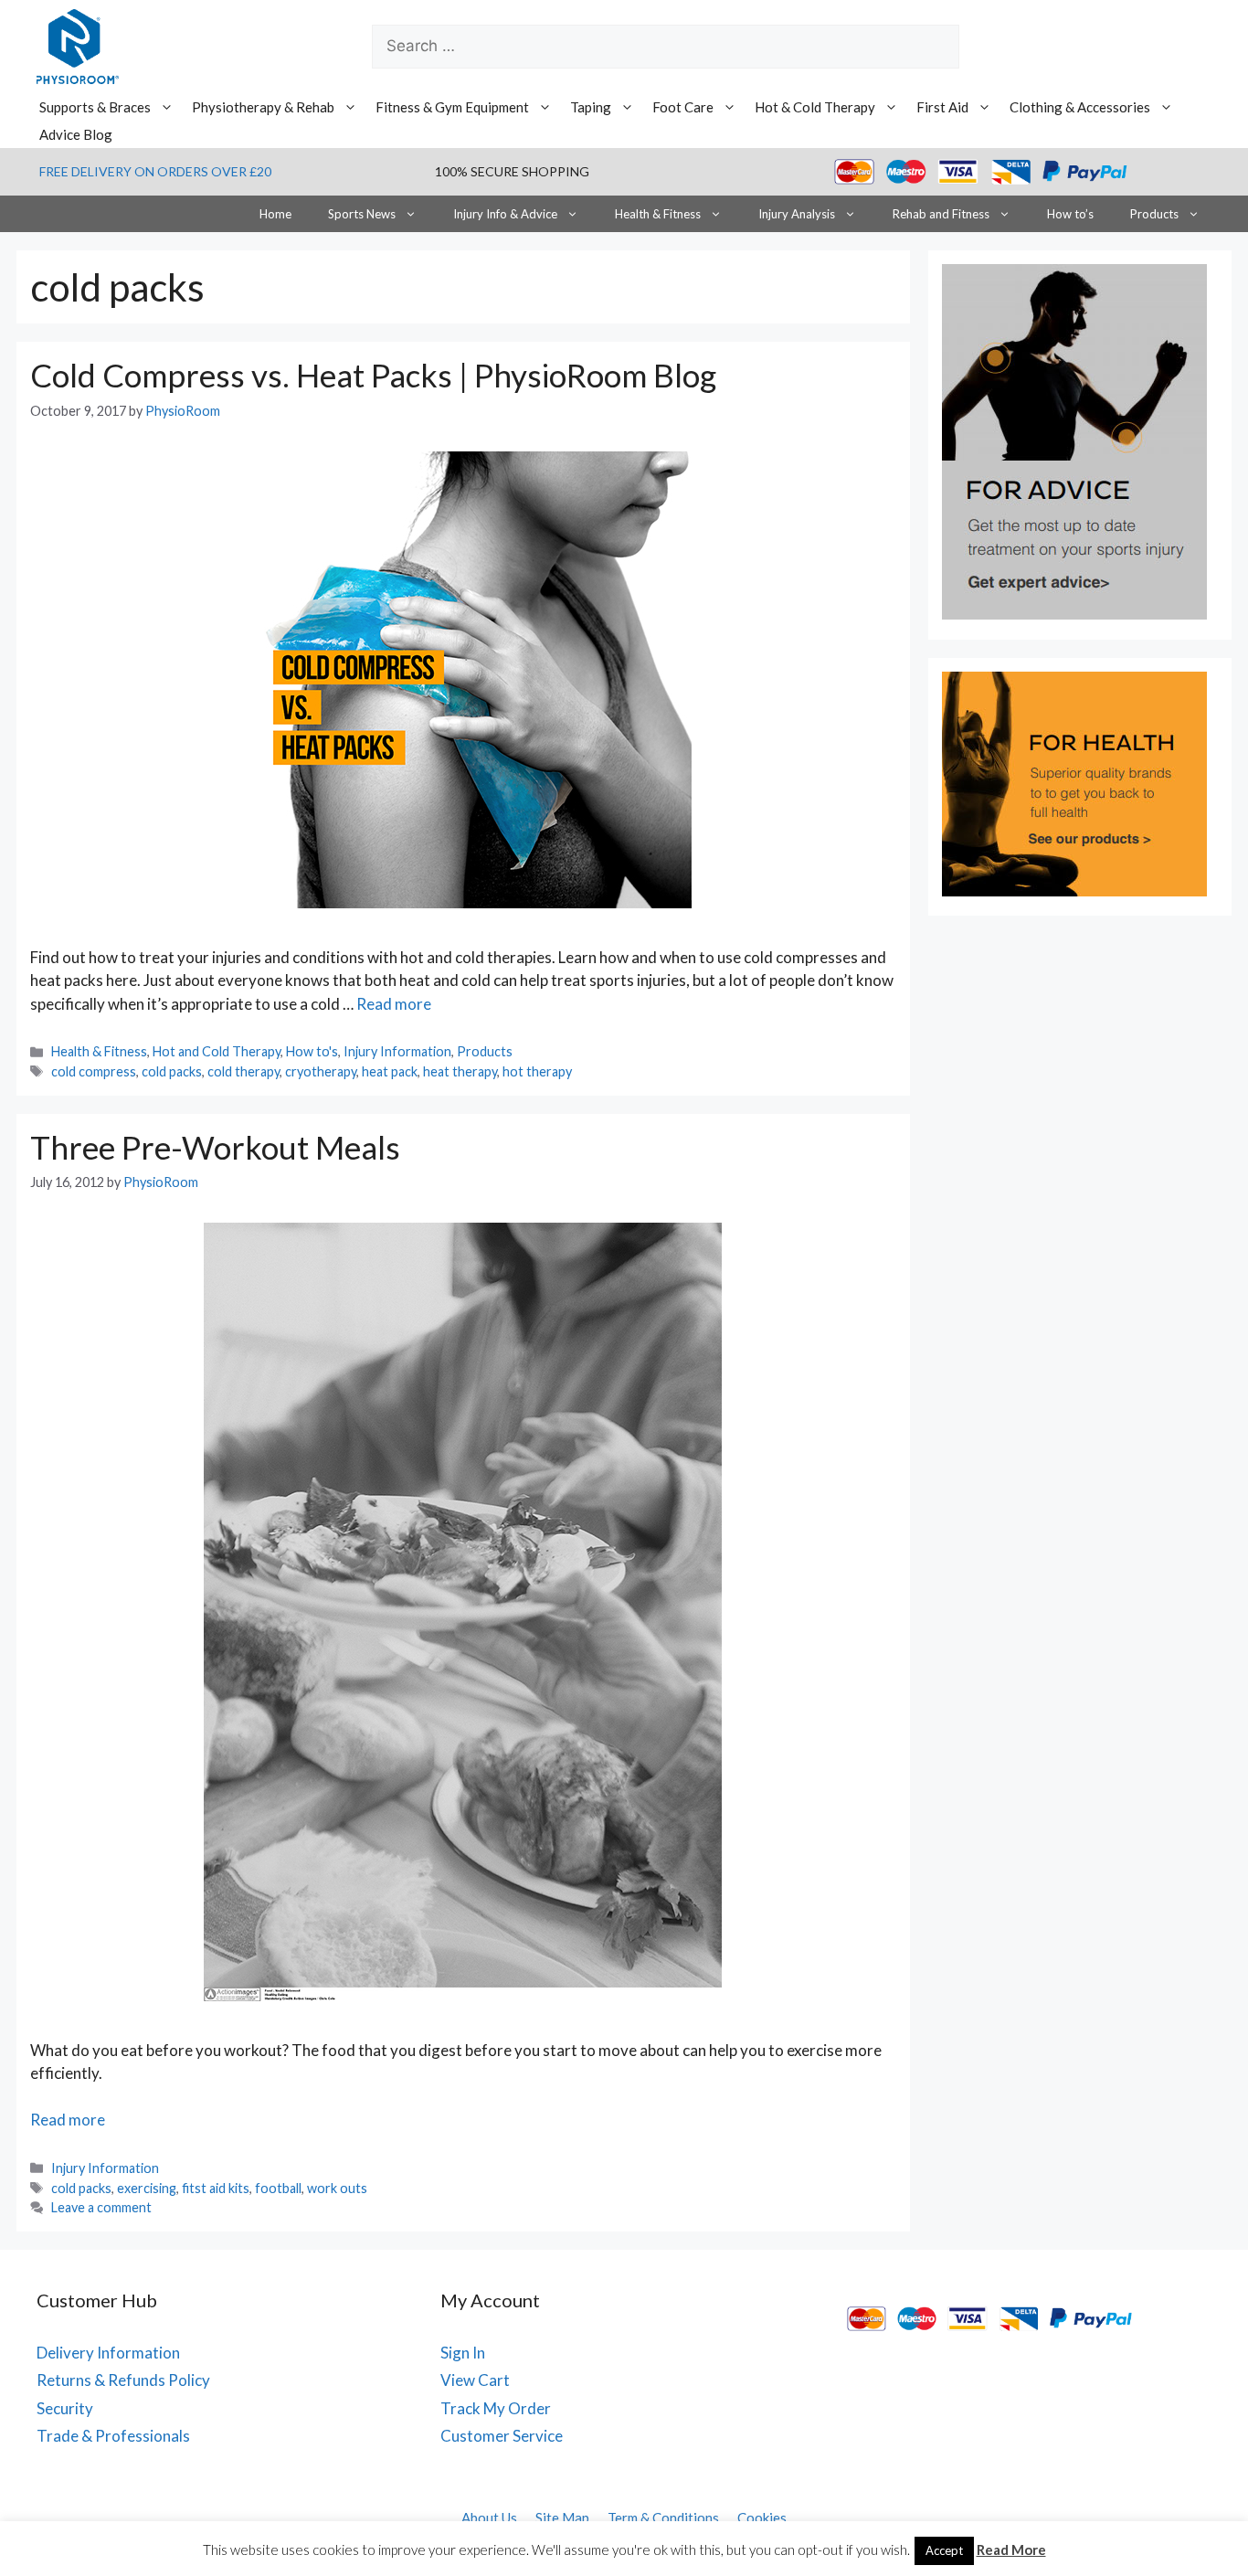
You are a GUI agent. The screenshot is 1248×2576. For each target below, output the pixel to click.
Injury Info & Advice (505, 214)
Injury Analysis (797, 214)
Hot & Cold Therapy (815, 107)
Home (275, 214)
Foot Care (683, 107)
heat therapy (460, 1071)
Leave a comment (101, 2207)
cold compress (94, 1071)
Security (65, 2408)
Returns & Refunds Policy (123, 2380)
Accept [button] (944, 2550)
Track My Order (496, 2408)
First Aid (942, 107)
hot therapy (537, 1071)
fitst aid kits (216, 2188)
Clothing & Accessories (1080, 107)
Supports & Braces (95, 107)
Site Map (562, 2518)
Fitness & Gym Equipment (452, 107)
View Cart (475, 2380)
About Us (489, 2518)
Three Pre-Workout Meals (215, 1147)
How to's (312, 1051)
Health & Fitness (658, 214)
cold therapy (243, 1071)
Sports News (362, 214)
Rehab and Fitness (941, 214)
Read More (1011, 2549)
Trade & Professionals (113, 2436)
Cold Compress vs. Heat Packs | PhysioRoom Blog (373, 375)
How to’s (1070, 214)
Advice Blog (76, 134)
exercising (147, 2188)
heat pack (390, 1071)
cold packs (172, 1071)
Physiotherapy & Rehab (263, 107)
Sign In (463, 2353)
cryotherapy (321, 1071)
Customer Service (502, 2436)
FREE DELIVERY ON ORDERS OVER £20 (155, 171)
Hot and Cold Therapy (217, 1051)
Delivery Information (108, 2353)
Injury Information (397, 1051)
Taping (591, 107)
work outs (337, 2188)
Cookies (762, 2518)
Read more (394, 1004)
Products (1154, 214)
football (278, 2188)
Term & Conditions (663, 2518)
